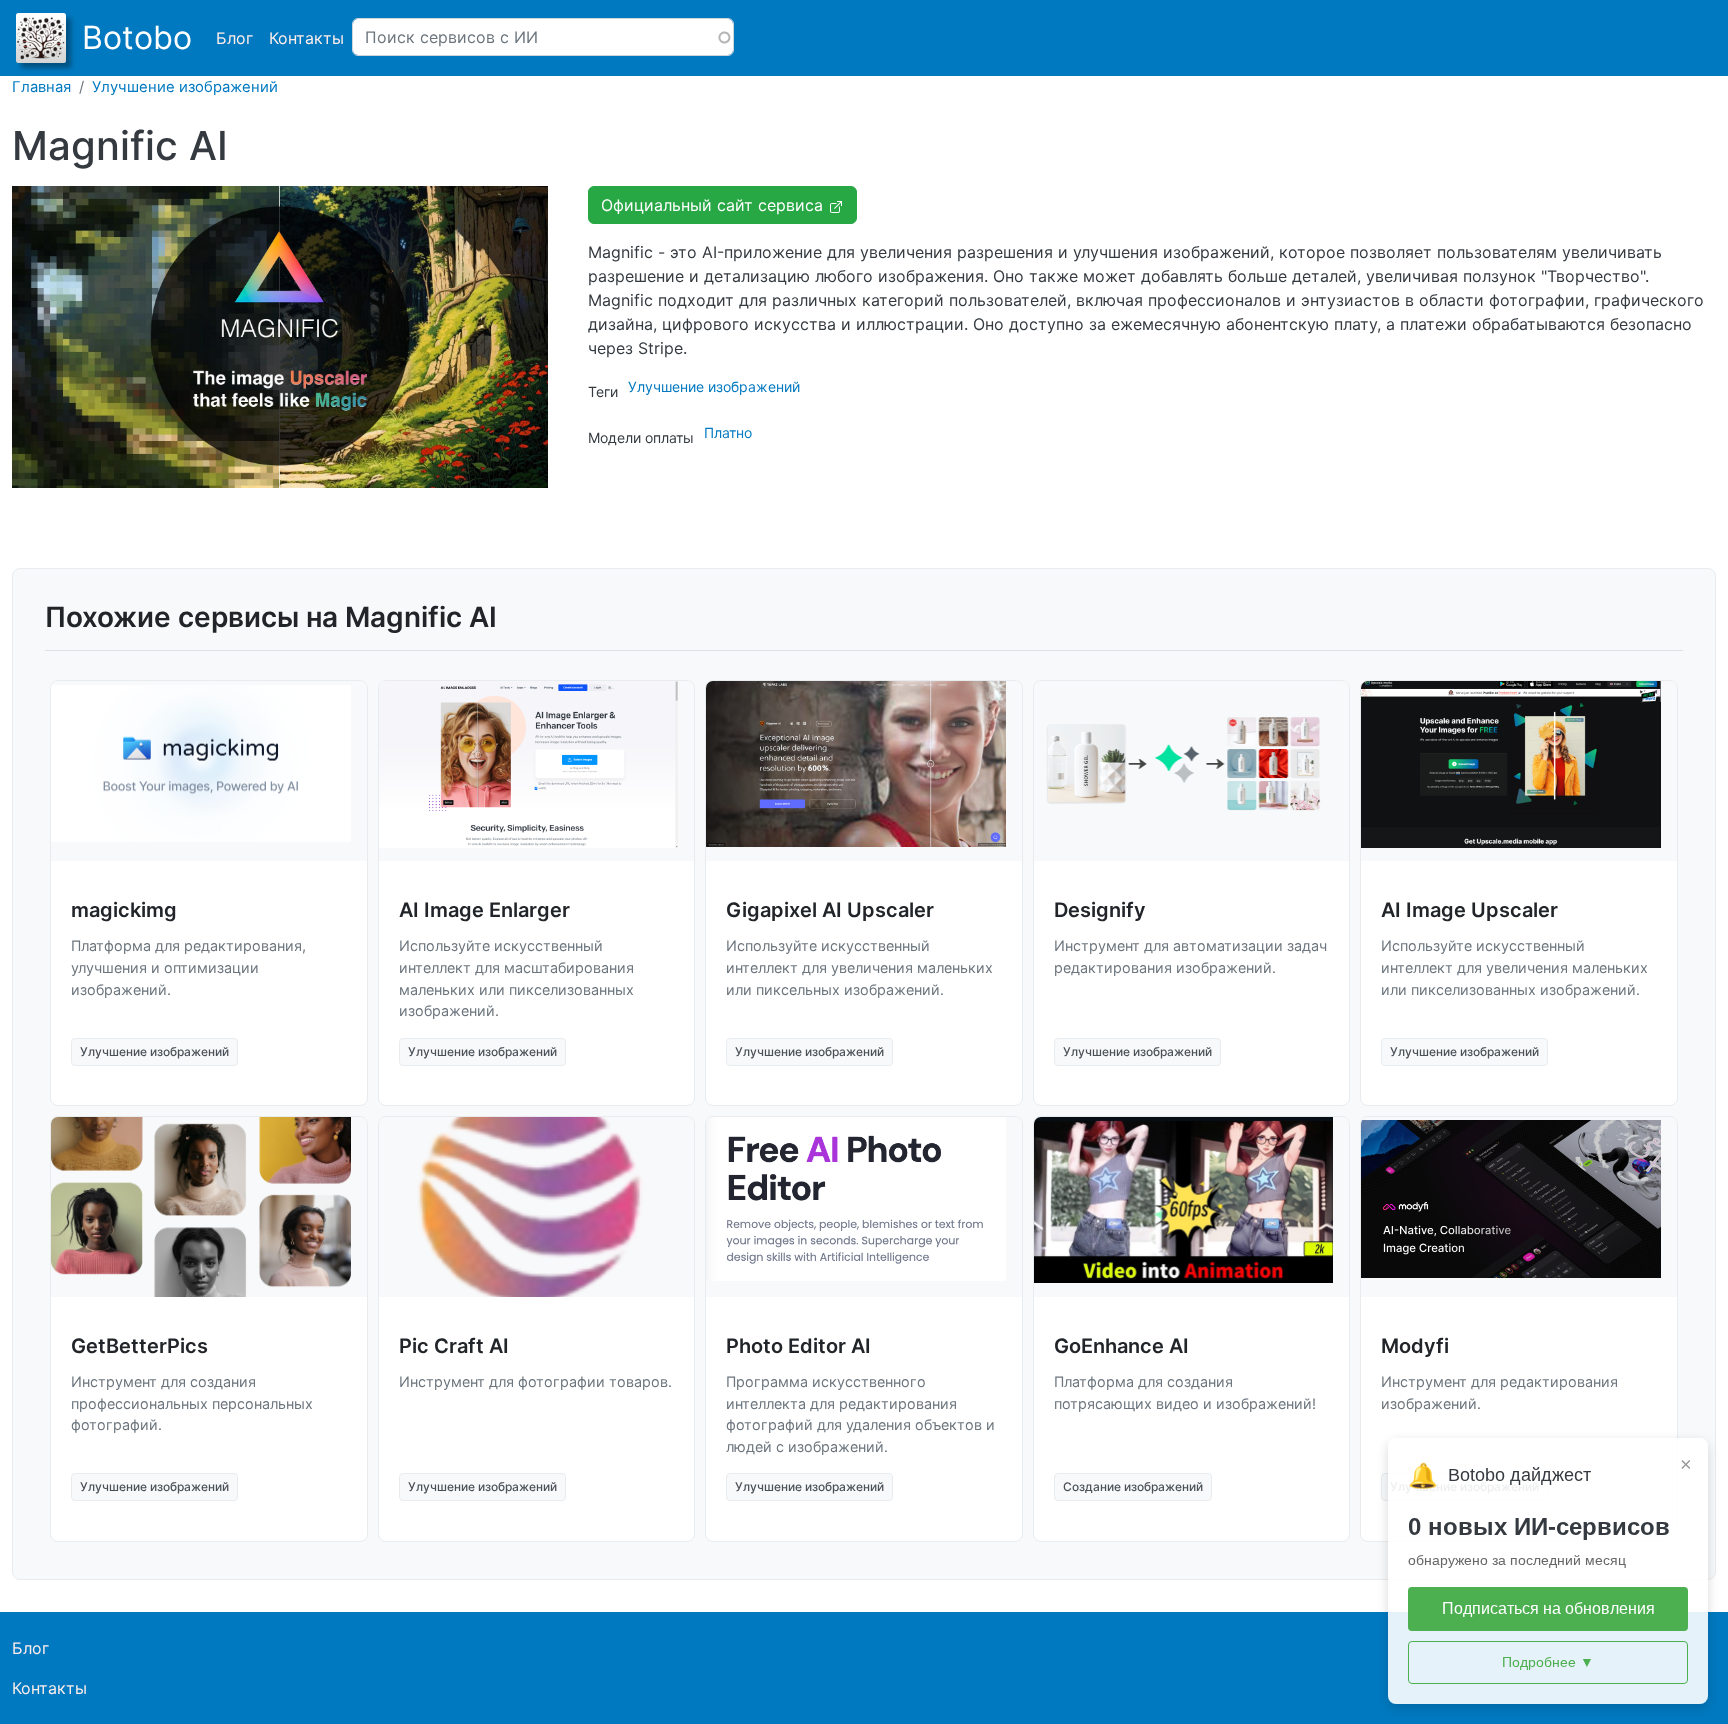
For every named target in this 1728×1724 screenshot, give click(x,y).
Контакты (306, 38)
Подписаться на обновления (1548, 1608)
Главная (41, 87)
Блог (234, 38)
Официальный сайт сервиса (714, 205)
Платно (728, 432)
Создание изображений (1133, 1486)
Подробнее (1548, 1662)
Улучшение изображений (185, 87)
